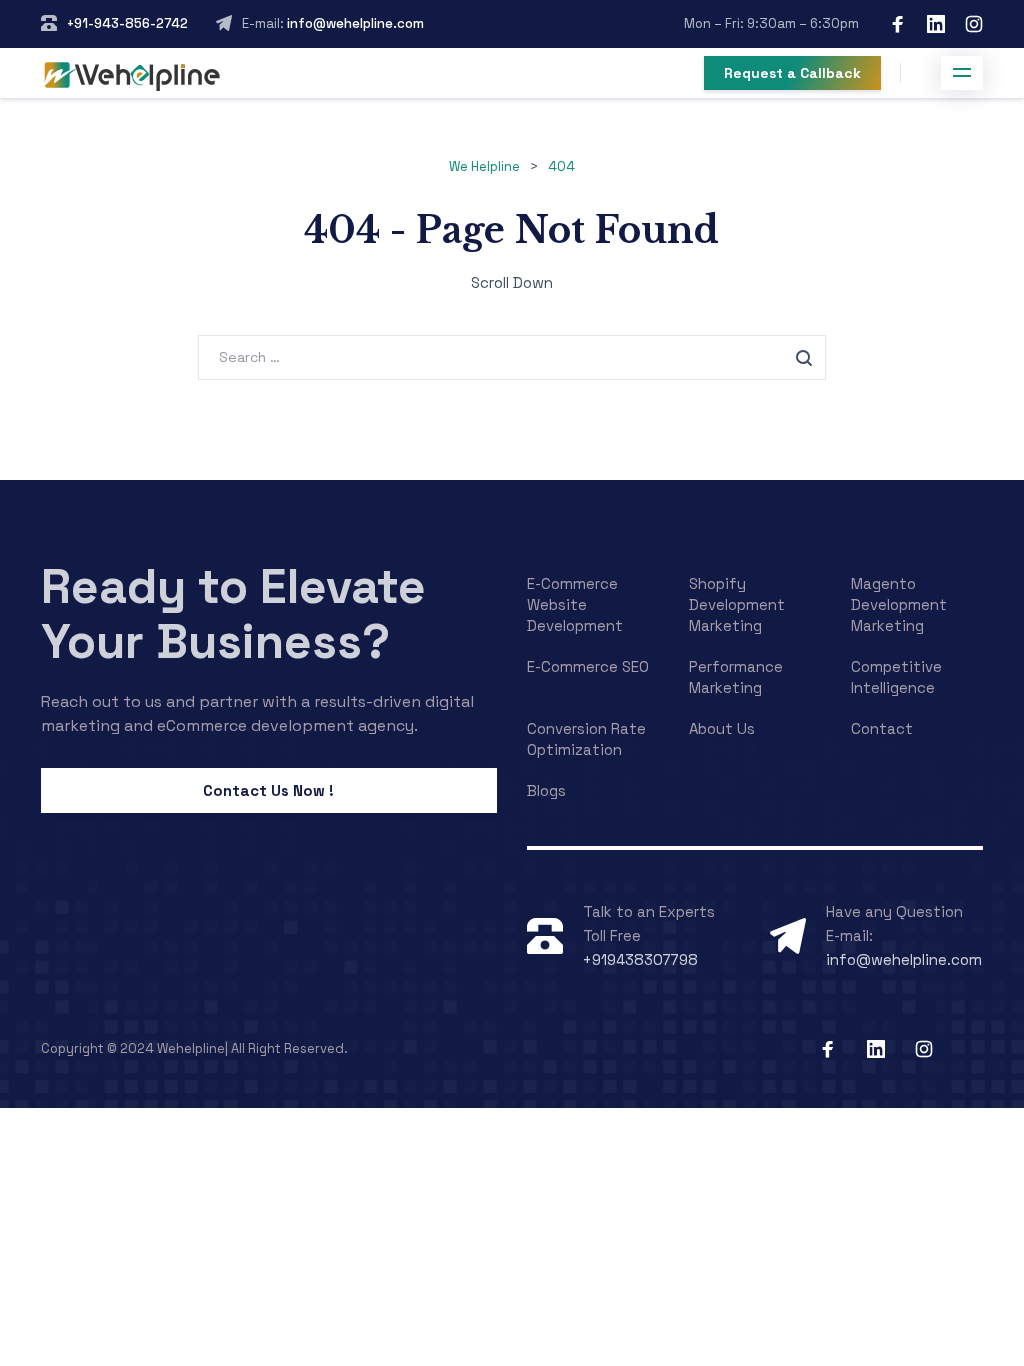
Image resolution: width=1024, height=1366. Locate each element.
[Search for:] (512, 356)
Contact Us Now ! (268, 790)
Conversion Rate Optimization (586, 739)
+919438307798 (640, 959)
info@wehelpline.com (354, 23)
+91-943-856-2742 (127, 23)
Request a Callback (792, 73)
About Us (722, 728)
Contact (882, 728)
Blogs (546, 790)
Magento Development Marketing (899, 604)
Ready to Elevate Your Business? (233, 614)
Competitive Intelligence (896, 677)
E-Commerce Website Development (575, 604)
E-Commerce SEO (588, 666)
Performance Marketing (736, 677)
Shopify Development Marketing (737, 604)
